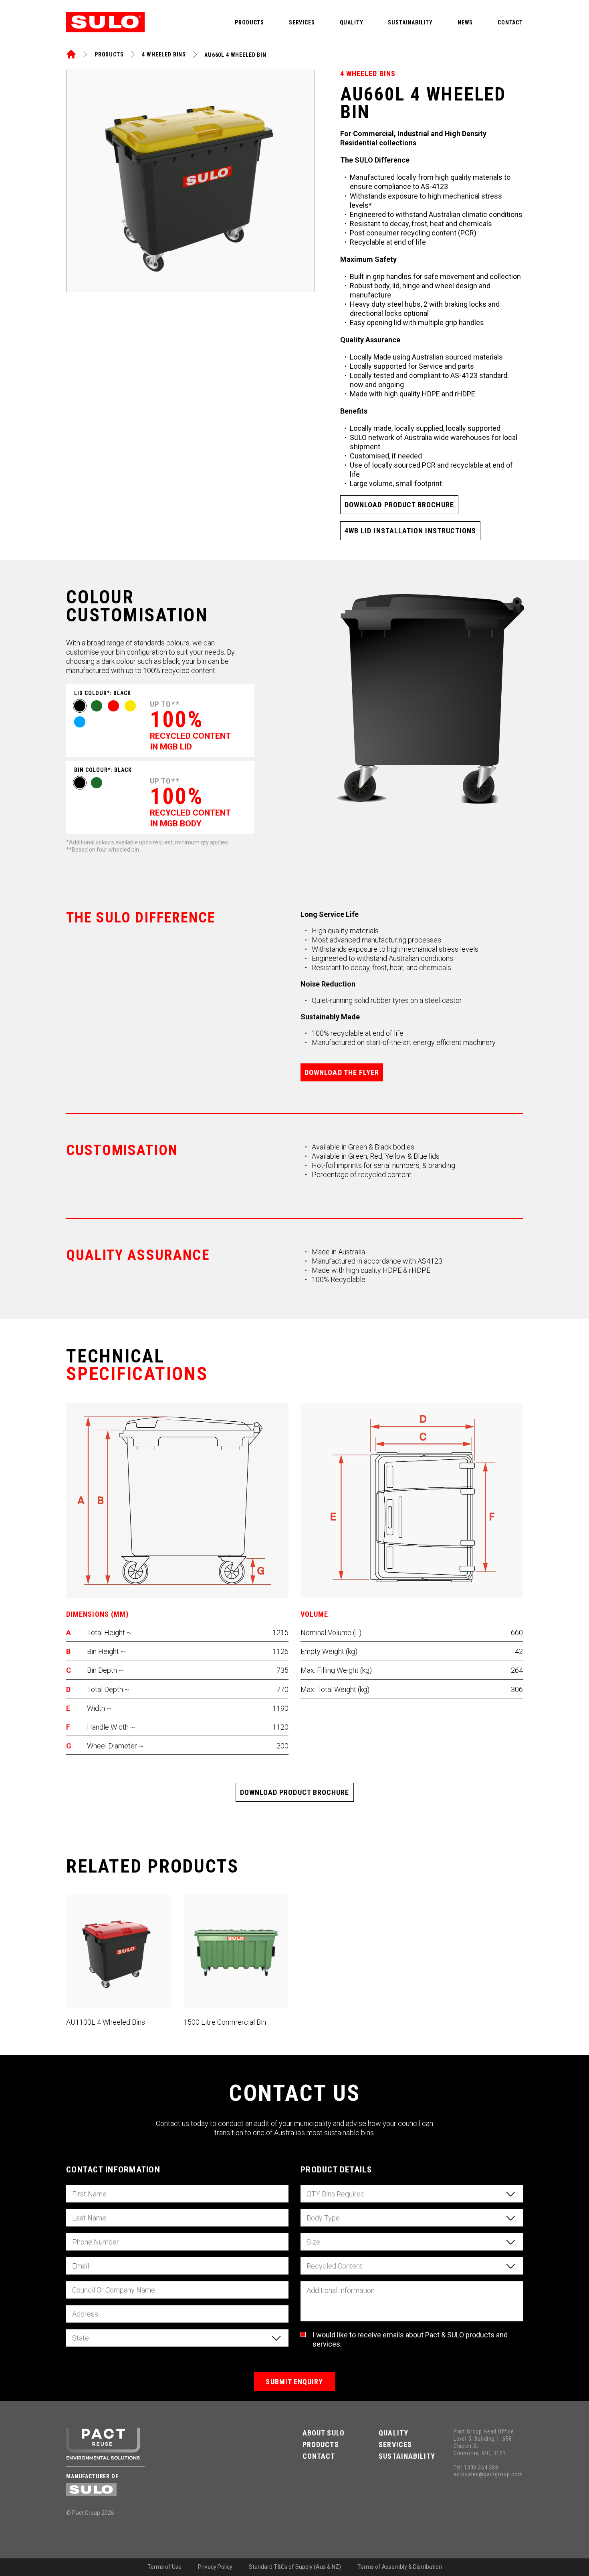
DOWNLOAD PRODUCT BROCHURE (399, 505)
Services (302, 22)
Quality (352, 22)
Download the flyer (342, 1072)
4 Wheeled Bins (165, 54)
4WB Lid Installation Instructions (410, 531)
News (465, 22)
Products (249, 22)
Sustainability (410, 22)
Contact (510, 22)
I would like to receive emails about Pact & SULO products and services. (410, 2339)
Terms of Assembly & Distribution (400, 2567)
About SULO (324, 2433)
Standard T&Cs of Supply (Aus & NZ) (295, 2567)
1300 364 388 (481, 2467)
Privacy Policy (215, 2567)
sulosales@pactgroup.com (488, 2475)
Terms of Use (164, 2567)
